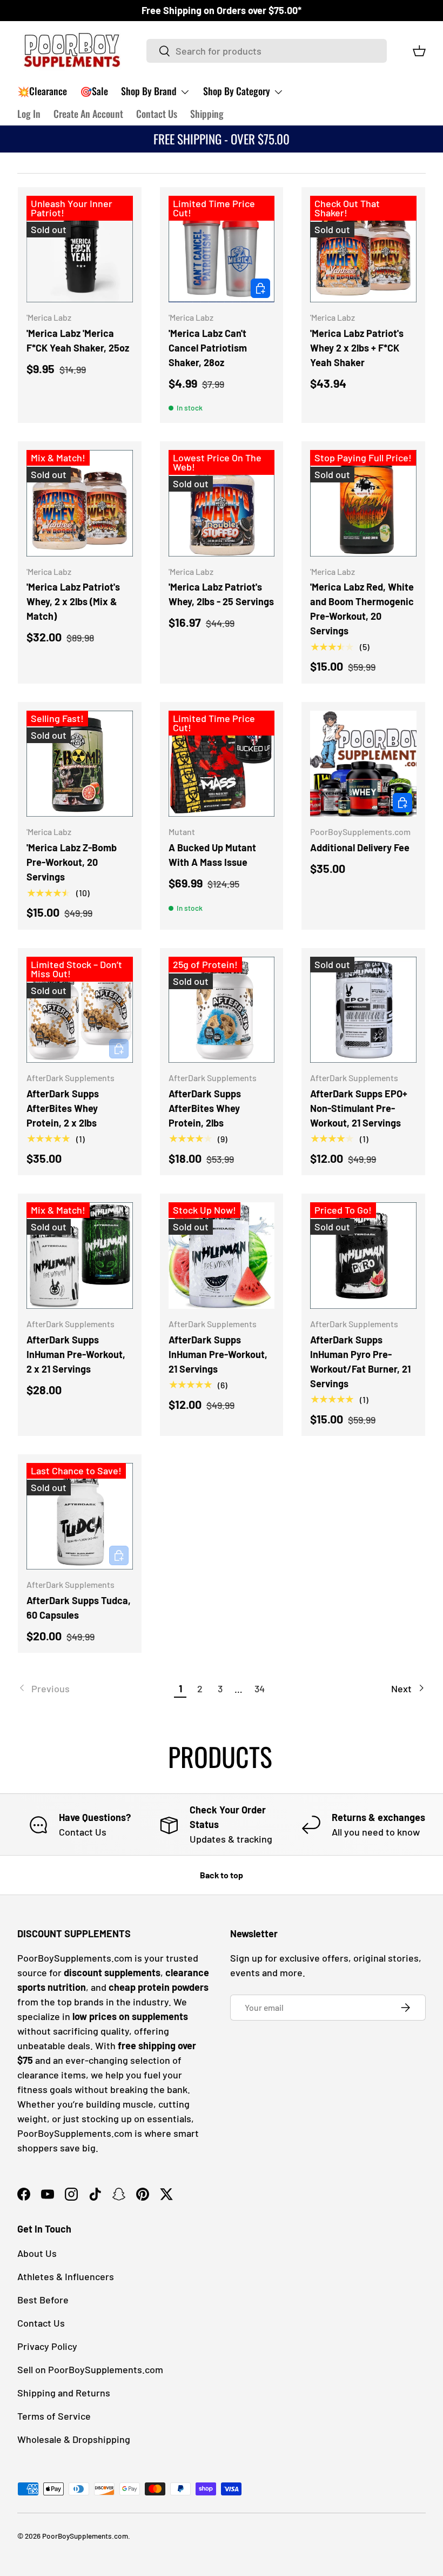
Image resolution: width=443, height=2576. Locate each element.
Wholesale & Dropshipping (74, 2439)
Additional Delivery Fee (360, 847)
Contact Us (157, 114)
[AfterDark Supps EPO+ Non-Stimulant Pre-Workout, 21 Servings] (363, 1010)
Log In (29, 114)
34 (260, 1688)
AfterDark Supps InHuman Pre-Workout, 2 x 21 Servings (76, 1354)
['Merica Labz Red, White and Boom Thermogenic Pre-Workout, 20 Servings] (363, 503)
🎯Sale (94, 91)
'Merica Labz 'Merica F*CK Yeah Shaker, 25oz (78, 340)
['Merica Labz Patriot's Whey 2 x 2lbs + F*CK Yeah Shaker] (363, 249)
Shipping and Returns (64, 2393)
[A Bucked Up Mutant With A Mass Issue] (222, 764)
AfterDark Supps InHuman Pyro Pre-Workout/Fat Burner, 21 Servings (360, 1362)
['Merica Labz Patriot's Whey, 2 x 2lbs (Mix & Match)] (80, 503)
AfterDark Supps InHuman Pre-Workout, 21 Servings (218, 1354)
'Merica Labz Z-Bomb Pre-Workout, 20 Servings (72, 862)
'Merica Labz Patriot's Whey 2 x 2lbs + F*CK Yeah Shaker (357, 348)
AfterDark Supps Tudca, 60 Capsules (79, 1608)
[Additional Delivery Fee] (363, 764)
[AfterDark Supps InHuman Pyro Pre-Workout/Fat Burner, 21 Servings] (363, 1256)
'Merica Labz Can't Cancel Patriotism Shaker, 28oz (208, 348)
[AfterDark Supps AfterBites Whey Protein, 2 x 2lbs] (80, 1010)
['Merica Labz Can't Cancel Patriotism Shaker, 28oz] (222, 249)
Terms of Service (54, 2416)
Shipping (207, 114)
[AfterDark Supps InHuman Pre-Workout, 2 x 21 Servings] (80, 1256)
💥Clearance (42, 91)
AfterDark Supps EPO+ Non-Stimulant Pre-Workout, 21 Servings (359, 1108)
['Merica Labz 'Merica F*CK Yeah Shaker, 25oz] (80, 249)
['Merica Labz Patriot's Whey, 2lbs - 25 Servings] (222, 503)
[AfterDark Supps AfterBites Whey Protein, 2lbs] (222, 1010)
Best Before (43, 2300)
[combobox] (267, 51)
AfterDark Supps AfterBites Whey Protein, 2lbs (205, 1108)
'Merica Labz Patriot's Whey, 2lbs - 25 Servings (221, 594)
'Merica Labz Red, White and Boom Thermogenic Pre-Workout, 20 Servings (362, 609)
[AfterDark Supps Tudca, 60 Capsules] (80, 1516)
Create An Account (88, 114)
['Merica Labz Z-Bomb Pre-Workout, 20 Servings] (80, 764)
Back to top (222, 1875)
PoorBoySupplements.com (85, 2536)
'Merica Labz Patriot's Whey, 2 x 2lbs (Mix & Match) (73, 601)
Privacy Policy (47, 2346)
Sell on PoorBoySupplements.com (90, 2369)
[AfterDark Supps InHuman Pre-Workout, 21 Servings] (222, 1256)
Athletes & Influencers (66, 2276)
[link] (94, 1689)
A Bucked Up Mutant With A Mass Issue (212, 855)
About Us (37, 2253)
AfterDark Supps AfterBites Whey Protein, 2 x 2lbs (63, 1108)
